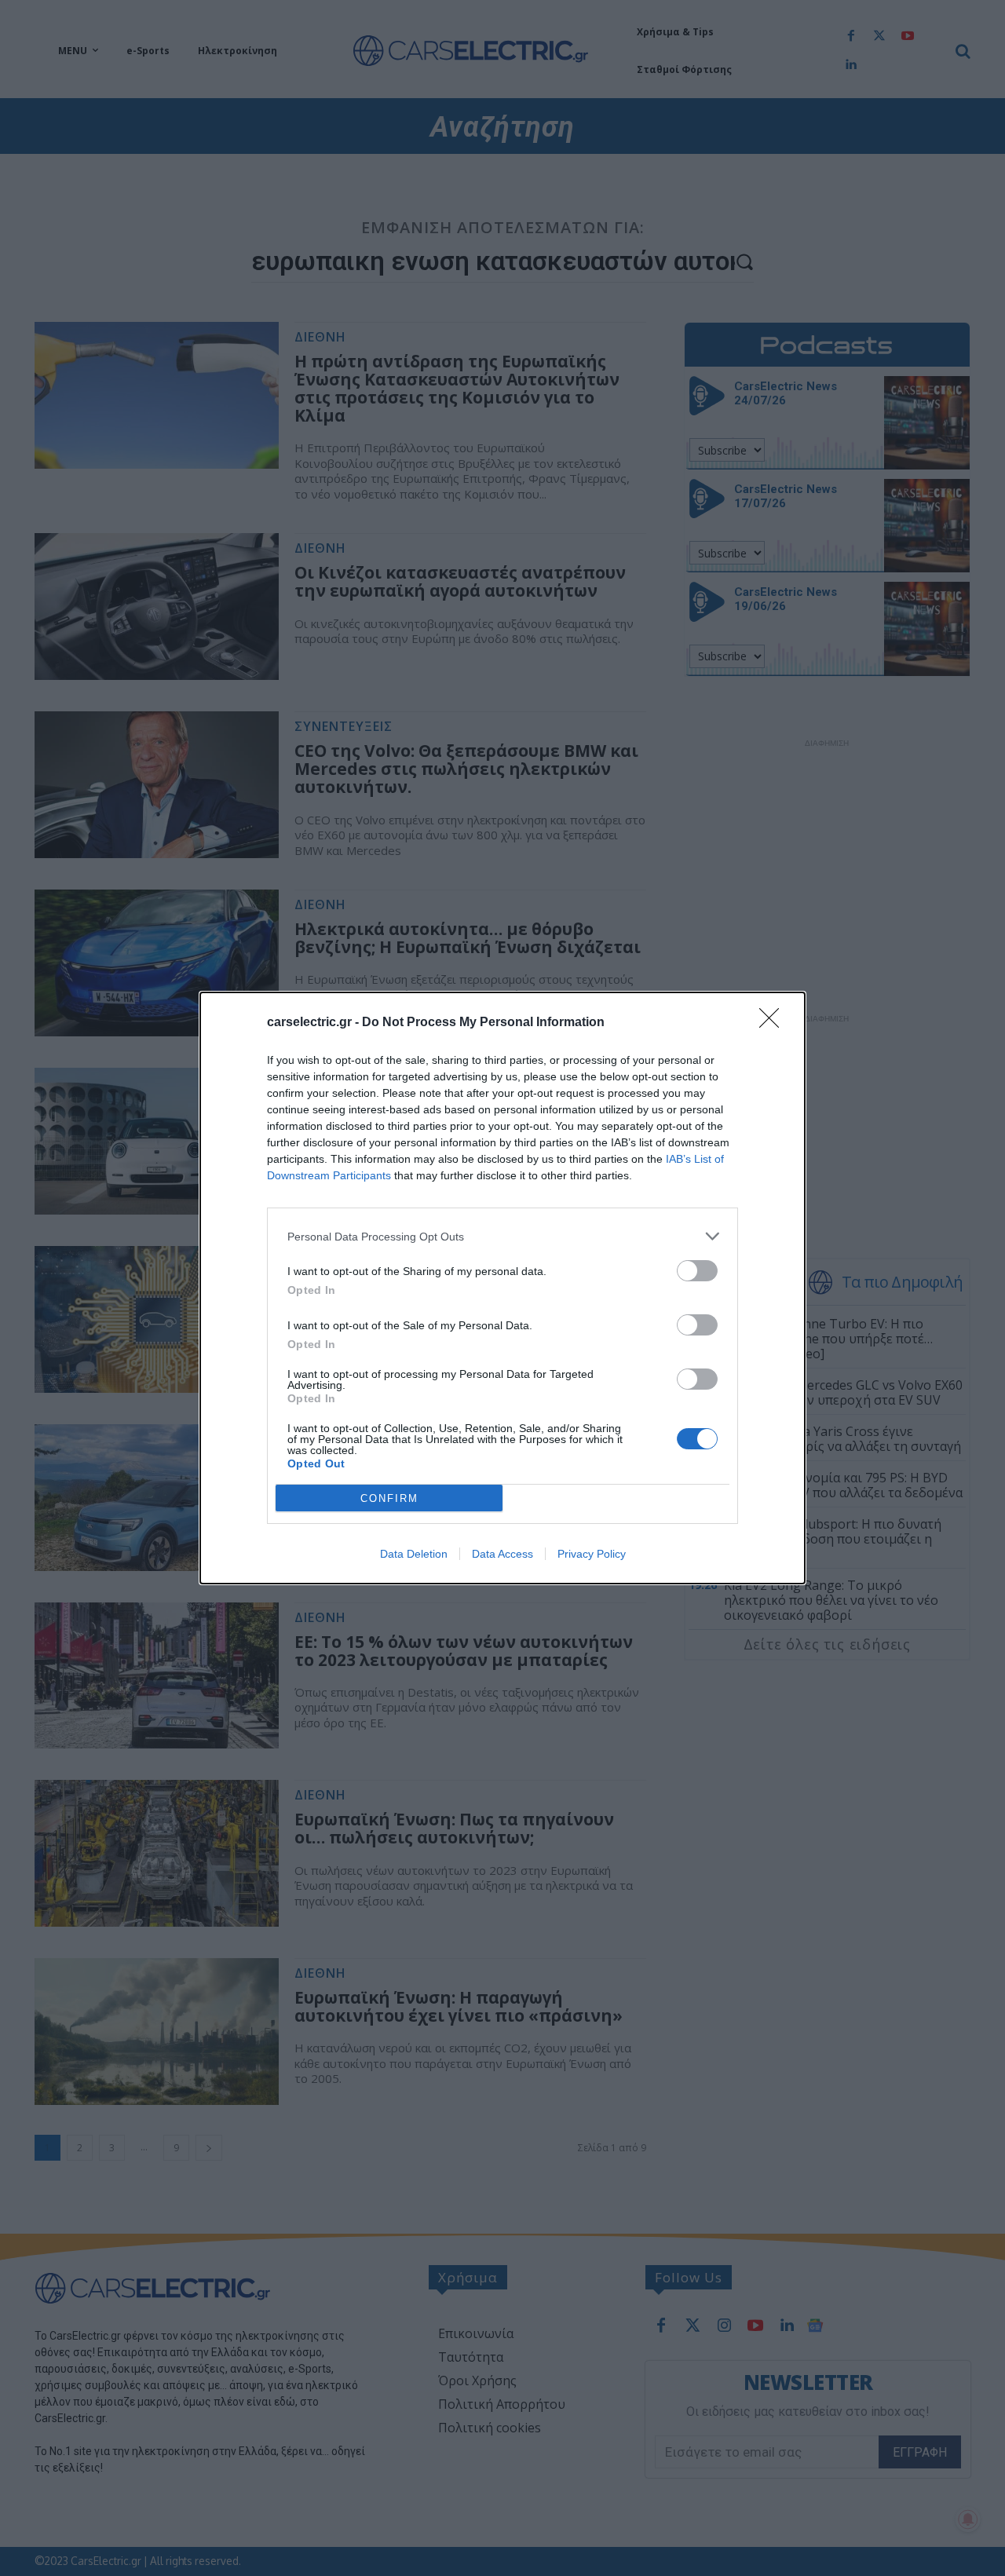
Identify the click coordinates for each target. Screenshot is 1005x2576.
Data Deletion (414, 1554)
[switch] (697, 1271)
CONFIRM (389, 1498)
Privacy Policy (592, 1554)
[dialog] (502, 1288)
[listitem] (502, 1236)
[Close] (774, 1023)
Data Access (502, 1554)
